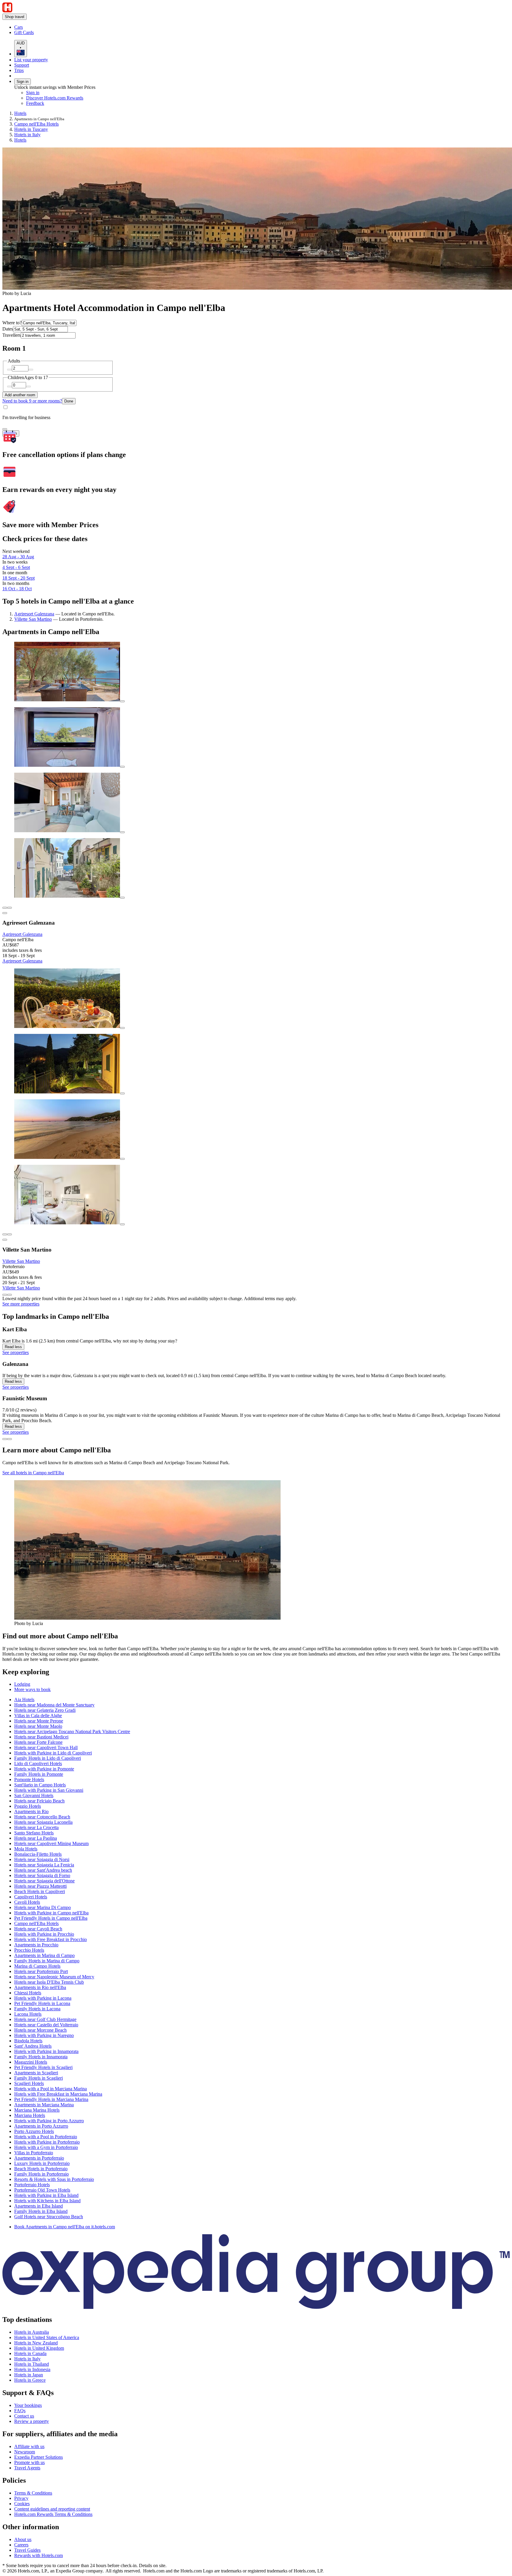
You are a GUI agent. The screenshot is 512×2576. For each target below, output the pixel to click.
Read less (13, 1347)
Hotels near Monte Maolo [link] (38, 1726)
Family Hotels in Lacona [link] (37, 2009)
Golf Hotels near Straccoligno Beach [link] (49, 2217)
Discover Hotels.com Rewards (55, 98)
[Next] (9, 1439)
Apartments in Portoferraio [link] (39, 2158)
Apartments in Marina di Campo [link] (44, 1955)
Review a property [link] (32, 2421)
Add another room (20, 395)
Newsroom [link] (25, 2452)
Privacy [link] (21, 2498)
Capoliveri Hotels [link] (31, 1897)
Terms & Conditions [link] (33, 2493)
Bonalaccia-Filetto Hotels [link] (38, 1854)
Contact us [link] (24, 2416)
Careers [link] (21, 2545)
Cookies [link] (22, 2504)
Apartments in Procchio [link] (36, 1945)
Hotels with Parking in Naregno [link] (44, 2035)
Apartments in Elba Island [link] (39, 2206)
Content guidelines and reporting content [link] (52, 2509)
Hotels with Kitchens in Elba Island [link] (47, 2201)
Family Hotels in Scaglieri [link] (39, 2078)
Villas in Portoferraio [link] (34, 2153)
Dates (8, 329)
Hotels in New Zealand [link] (36, 2343)
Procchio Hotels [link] (29, 1950)
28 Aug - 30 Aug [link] (18, 557)
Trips (19, 70)
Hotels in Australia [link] (32, 2332)
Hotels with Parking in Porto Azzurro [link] (49, 2121)
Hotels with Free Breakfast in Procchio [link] (51, 1939)
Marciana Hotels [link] (30, 2115)
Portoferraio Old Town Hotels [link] (42, 2190)
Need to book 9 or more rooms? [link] (32, 401)
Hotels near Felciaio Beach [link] (39, 1801)
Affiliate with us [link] (29, 2446)
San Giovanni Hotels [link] (34, 1795)
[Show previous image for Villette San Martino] (5, 1234)
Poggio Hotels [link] (28, 1806)
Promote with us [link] (29, 2462)
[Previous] (5, 1439)
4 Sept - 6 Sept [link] (16, 567)
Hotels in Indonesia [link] (32, 2369)
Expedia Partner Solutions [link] (39, 2457)
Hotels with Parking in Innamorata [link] (46, 2051)
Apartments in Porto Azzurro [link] (41, 2126)
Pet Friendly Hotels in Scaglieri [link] (43, 2067)
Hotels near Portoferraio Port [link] (41, 1971)
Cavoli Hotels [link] (27, 1902)
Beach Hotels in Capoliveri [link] (40, 1891)
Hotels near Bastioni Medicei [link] (41, 1737)
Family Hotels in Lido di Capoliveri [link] (48, 1758)
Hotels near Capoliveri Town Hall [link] (46, 1747)
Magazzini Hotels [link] (31, 2062)
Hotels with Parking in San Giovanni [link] (49, 1790)
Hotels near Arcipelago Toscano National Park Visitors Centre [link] (72, 1731)
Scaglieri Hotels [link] (29, 2083)
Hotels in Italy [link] (27, 135)
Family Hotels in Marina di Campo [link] (47, 1961)
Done (69, 401)
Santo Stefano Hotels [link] (34, 1833)
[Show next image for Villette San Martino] (9, 1234)
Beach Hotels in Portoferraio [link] (41, 2169)
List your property (31, 60)
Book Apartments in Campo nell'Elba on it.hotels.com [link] (65, 2227)
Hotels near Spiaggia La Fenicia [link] (44, 1865)
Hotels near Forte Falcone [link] (38, 1742)
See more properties (21, 1304)
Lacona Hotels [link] (28, 2014)
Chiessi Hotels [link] (28, 1993)
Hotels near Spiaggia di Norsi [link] (42, 1859)
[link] (64, 27)
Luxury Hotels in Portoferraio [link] (42, 2163)
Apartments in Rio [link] (31, 1811)
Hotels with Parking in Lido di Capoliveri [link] (53, 1753)
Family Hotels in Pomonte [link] (39, 1774)
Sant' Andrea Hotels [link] (33, 2046)
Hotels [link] (20, 113)
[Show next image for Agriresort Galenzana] (9, 908)
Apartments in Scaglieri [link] (36, 2073)
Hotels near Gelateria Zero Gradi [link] (45, 1710)
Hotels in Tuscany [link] (31, 129)
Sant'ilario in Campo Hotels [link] (40, 1785)
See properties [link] (16, 1352)
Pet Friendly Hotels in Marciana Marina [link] (51, 2099)
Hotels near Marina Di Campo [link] (43, 1907)
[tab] (22, 1684)
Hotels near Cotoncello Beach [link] (42, 1817)
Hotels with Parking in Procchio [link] (44, 1934)
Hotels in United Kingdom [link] (39, 2348)
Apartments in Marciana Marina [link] (44, 2105)
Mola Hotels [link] (26, 1849)
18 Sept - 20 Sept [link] (19, 578)
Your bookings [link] (28, 2405)
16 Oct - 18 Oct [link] (17, 589)
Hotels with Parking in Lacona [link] (43, 1998)
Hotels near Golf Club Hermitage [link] (45, 2019)
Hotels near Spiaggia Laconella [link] (43, 1822)
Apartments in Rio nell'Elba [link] (40, 1987)
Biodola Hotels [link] (28, 2041)
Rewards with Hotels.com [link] (39, 2555)
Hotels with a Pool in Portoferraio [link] (46, 2137)
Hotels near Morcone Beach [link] (40, 2030)
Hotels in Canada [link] (30, 2353)
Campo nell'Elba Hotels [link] (36, 124)
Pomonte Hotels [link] (29, 1779)
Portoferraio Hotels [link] (32, 2185)
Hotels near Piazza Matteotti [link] (40, 1886)
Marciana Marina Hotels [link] (37, 2110)
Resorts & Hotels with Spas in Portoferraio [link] (54, 2179)
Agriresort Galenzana (34, 614)
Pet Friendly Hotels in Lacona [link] (42, 2003)
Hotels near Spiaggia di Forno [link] (42, 1875)
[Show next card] (9, 1295)
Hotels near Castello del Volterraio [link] (46, 2025)
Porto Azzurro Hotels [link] (34, 2131)
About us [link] (23, 2539)
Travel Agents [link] (27, 2468)
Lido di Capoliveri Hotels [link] (38, 1763)
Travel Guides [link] (27, 2550)
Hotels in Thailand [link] (32, 2364)
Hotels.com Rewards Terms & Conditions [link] (53, 2514)
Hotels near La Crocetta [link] (36, 1827)
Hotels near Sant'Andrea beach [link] (43, 1870)
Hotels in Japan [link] (29, 2375)
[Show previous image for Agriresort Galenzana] (5, 908)
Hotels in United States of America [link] (47, 2337)
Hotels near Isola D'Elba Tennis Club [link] (49, 1982)
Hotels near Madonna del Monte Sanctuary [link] (54, 1705)
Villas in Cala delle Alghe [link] (38, 1716)
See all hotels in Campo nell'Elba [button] (33, 1473)
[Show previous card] (5, 1295)
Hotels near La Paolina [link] (36, 1838)
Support (22, 65)
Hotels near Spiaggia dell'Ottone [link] (44, 1881)
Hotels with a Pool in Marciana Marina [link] (51, 2089)
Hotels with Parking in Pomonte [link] (44, 1769)
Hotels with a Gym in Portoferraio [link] (46, 2147)
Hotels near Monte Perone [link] (39, 1721)
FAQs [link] (20, 2411)
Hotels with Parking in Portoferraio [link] (47, 2142)
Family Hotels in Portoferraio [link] (41, 2174)
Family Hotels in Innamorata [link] (41, 2057)
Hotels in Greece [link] (30, 2380)
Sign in (23, 82)
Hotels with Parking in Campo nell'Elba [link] (51, 1913)
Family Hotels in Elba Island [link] (41, 2211)
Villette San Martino (33, 619)
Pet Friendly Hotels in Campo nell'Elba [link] (51, 1918)
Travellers (12, 335)
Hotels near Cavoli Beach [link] (38, 1929)
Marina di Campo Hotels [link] (37, 1966)
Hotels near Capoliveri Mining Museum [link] (51, 1843)
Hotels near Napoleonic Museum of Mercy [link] (54, 1977)
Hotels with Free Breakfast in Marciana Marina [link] (58, 2094)
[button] (256, 1636)
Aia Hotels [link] (24, 1700)
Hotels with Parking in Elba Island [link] (46, 2195)
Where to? (12, 323)
